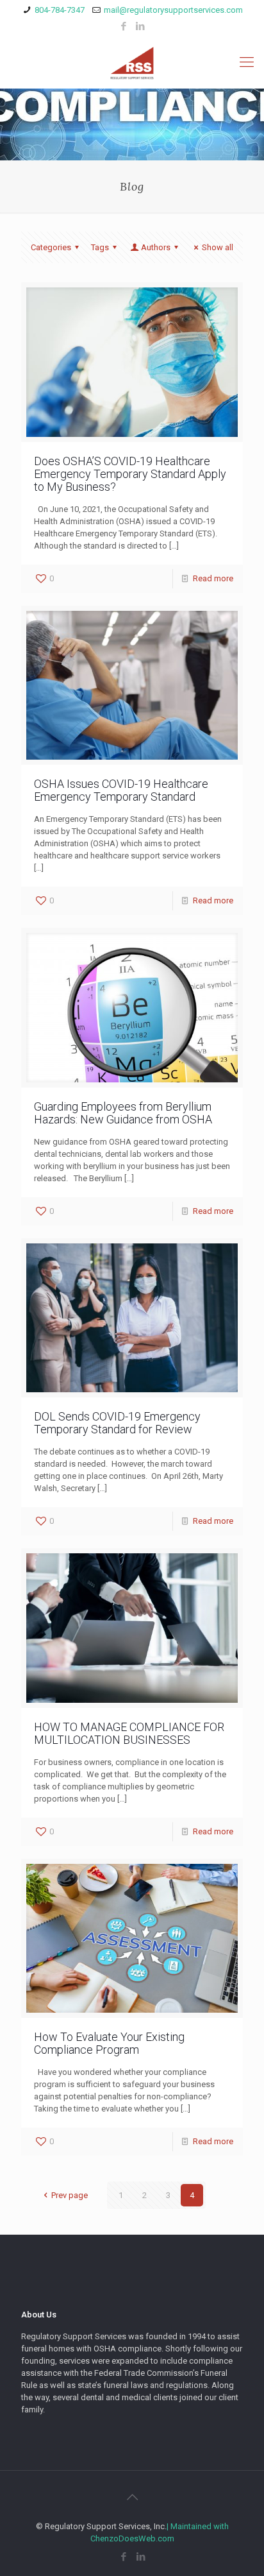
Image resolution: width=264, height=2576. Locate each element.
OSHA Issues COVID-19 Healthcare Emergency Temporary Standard (121, 790)
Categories (51, 247)
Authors (156, 247)
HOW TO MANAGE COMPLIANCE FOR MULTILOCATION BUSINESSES (129, 1733)
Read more (213, 578)
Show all (218, 247)
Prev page (69, 2195)
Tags (100, 247)
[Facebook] (124, 26)
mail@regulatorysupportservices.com (173, 10)
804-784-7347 (60, 10)
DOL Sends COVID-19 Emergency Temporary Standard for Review (117, 1423)
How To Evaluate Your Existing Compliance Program (109, 2043)
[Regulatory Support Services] (132, 62)
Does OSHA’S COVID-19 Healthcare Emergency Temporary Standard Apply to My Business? (130, 474)
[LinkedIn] (141, 26)
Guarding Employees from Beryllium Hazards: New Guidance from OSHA (123, 1113)
